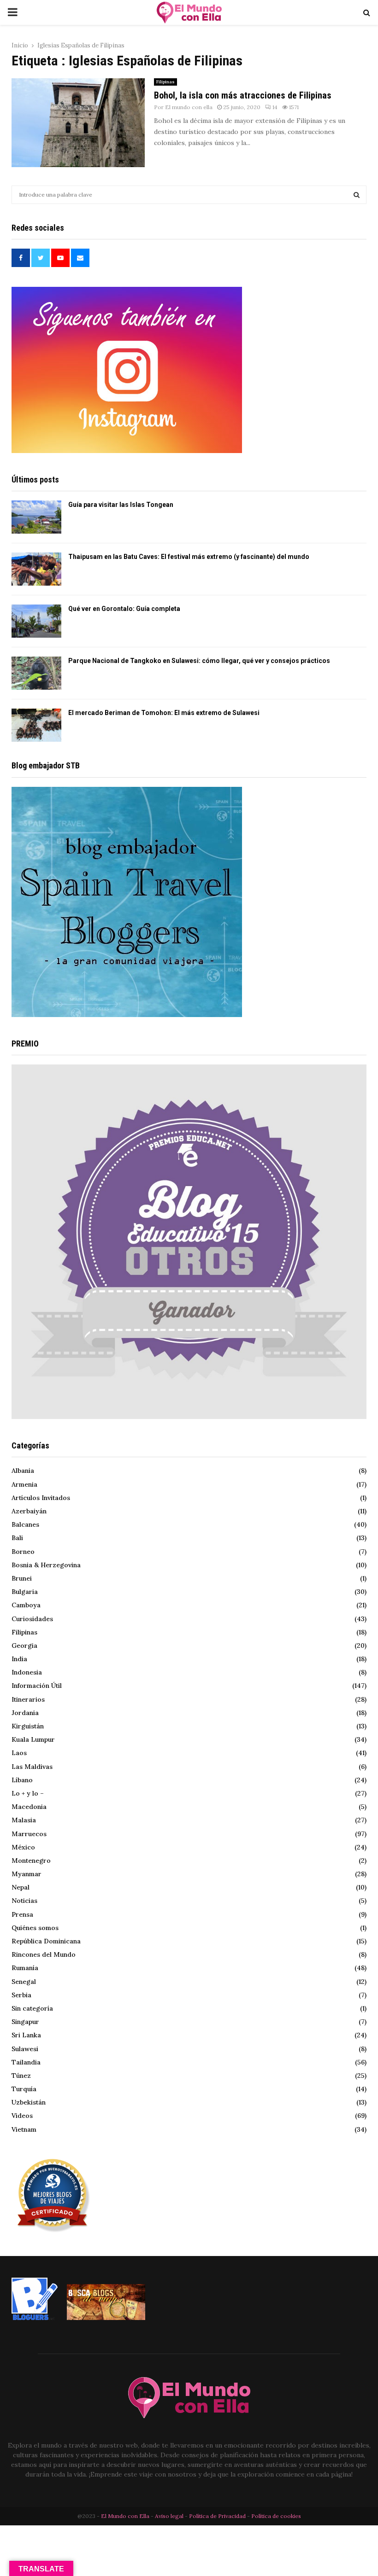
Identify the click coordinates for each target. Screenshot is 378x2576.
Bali (17, 1538)
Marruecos (29, 1834)
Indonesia (27, 1672)
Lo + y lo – (28, 1793)
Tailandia (26, 2062)
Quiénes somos (35, 1928)
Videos (22, 2116)
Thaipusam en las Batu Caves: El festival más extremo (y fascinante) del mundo (189, 557)
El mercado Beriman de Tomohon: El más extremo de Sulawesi (164, 713)
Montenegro (31, 1861)
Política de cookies (276, 2516)
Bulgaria (25, 1592)
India (19, 1659)
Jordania (25, 1713)
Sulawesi (25, 2049)
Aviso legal (170, 2516)
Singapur (25, 2022)
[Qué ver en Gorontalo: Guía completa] (36, 621)
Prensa (22, 1914)
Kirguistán (28, 1726)
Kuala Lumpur (33, 1739)
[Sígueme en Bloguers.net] (35, 2318)
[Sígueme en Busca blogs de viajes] (106, 2318)
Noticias (24, 1901)
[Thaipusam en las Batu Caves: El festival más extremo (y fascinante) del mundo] (36, 569)
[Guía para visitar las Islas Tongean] (36, 517)
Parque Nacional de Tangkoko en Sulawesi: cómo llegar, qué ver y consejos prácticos (199, 661)
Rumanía (25, 1968)
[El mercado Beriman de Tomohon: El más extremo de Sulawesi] (36, 725)
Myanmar (27, 1874)
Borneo (23, 1552)
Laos (19, 1753)
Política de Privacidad (217, 2516)
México (23, 1847)
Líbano (22, 1780)
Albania (23, 1471)
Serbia (21, 1995)
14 (275, 107)
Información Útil (37, 1686)
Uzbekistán (29, 2102)
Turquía (24, 2089)
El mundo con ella (189, 107)
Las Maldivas (32, 1767)
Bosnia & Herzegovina (46, 1565)
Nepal (21, 1887)
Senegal (24, 1982)
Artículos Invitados (41, 1498)
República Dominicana (46, 1941)
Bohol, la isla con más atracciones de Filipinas (243, 95)
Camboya (26, 1605)
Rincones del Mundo (44, 1954)
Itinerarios (28, 1699)
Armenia (24, 1484)
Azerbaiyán (29, 1511)
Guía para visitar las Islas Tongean (121, 505)
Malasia (24, 1820)
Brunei (22, 1578)
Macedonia (29, 1807)
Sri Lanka (26, 2035)
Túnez (21, 2076)
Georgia (24, 1646)
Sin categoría (32, 2008)
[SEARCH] (357, 195)
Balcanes (25, 1524)
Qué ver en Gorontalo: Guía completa (124, 609)
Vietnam (24, 2129)
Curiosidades (32, 1619)
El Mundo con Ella (126, 2516)
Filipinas (165, 82)
